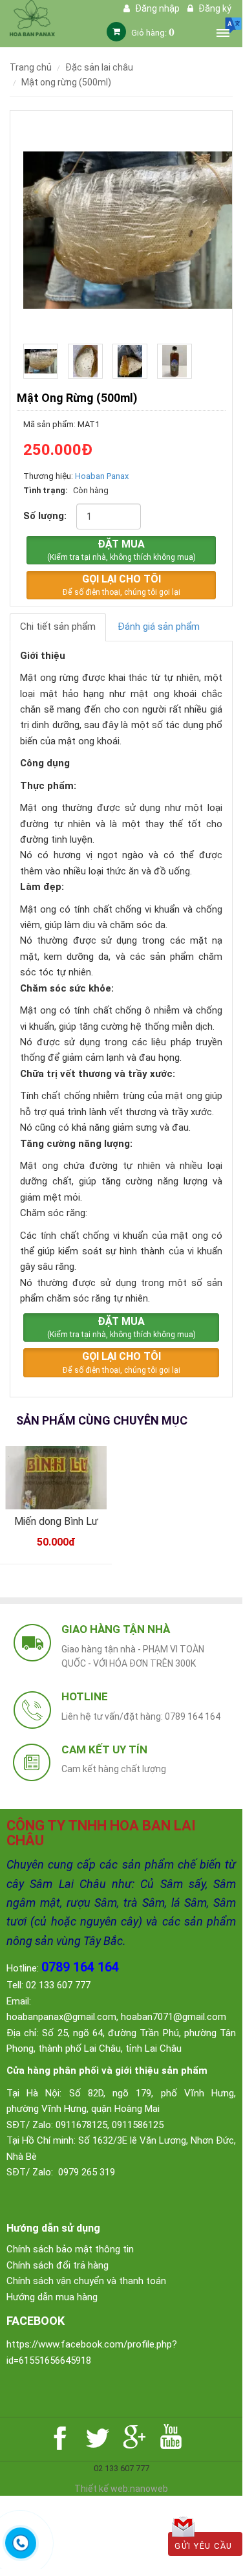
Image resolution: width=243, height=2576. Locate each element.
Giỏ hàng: (153, 33)
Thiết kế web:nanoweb (121, 2489)
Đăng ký (214, 8)
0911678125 (81, 2125)
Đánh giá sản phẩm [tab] (159, 627)
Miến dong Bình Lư (56, 1521)
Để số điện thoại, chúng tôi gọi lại (121, 585)
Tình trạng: (46, 490)
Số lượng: (45, 516)
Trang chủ (31, 67)
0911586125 (138, 2125)
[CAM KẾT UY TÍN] (32, 1761)
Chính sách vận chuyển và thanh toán (86, 2281)
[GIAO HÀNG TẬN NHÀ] (32, 1642)
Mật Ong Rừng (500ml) (66, 82)
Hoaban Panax (102, 476)
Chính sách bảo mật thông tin (70, 2249)
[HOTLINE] (32, 1710)
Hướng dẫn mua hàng (52, 2297)
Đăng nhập (156, 8)
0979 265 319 (87, 2172)
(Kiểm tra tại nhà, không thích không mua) (121, 550)
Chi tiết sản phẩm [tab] (58, 627)
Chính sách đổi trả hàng (58, 2265)
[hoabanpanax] (32, 17)
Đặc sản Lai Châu (99, 67)
